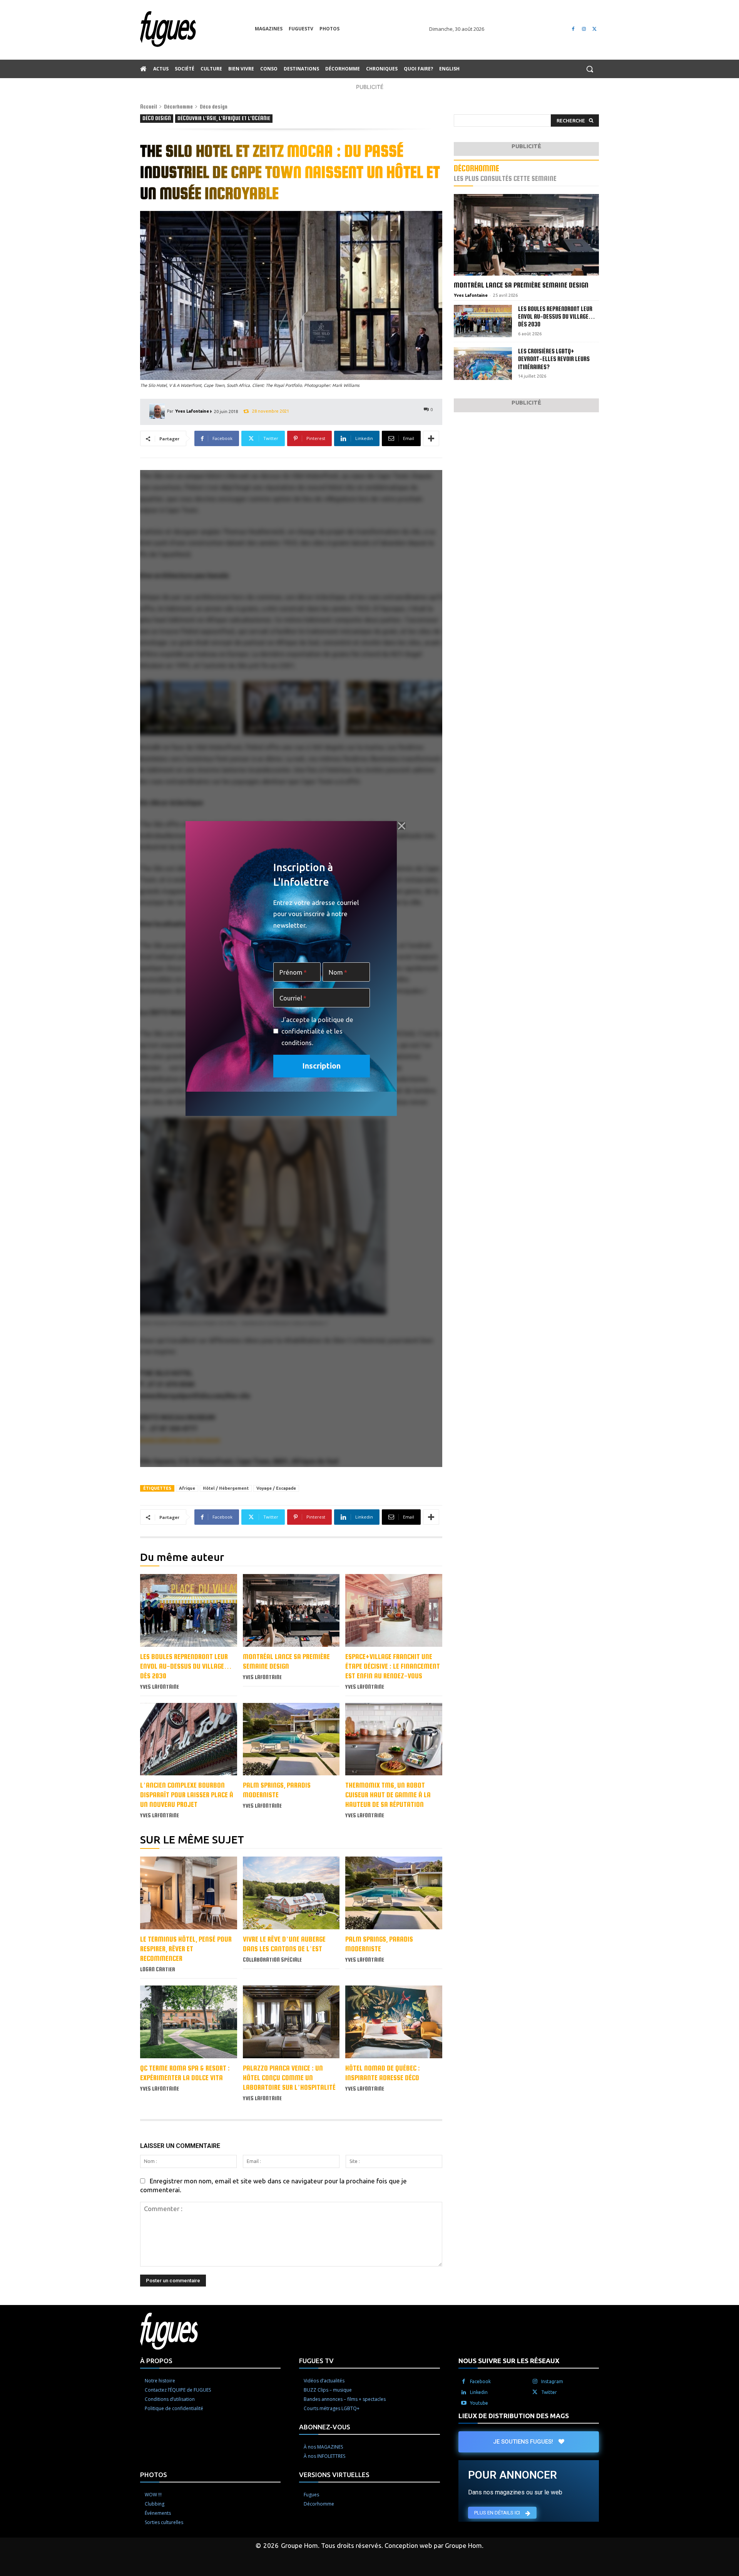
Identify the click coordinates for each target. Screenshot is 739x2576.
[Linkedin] (464, 2392)
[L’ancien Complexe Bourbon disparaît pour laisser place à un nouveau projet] (189, 1739)
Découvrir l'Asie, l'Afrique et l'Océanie (224, 118)
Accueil (149, 107)
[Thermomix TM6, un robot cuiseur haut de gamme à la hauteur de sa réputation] (394, 1739)
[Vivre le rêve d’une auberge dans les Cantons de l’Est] (291, 1893)
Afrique (187, 1488)
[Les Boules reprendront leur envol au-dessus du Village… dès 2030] (189, 1610)
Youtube (479, 2403)
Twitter (549, 2392)
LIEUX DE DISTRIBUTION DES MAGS (514, 2416)
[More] (431, 438)
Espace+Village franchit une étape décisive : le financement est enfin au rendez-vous (393, 1666)
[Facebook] (573, 29)
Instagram (552, 2381)
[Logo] (197, 29)
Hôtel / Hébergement (226, 1488)
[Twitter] (594, 29)
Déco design (214, 107)
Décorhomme (178, 107)
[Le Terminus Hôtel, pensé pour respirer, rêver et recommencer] (189, 1893)
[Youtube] (464, 2403)
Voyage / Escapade (276, 1488)
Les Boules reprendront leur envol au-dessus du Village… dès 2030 (186, 1666)
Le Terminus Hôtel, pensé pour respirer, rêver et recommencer (186, 1949)
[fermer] (401, 826)
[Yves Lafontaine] (158, 411)
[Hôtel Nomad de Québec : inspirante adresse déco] (394, 2022)
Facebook (480, 2381)
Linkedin (479, 2392)
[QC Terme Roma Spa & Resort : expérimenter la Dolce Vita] (189, 2022)
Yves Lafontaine (192, 411)
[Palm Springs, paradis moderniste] (291, 1739)
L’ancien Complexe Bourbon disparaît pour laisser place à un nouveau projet (187, 1795)
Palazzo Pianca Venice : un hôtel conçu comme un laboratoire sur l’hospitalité (289, 2078)
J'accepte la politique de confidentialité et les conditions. (317, 1031)
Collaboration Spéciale (272, 1960)
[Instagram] (584, 29)
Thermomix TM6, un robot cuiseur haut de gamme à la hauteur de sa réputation (388, 1795)
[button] (590, 69)
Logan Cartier (158, 1969)
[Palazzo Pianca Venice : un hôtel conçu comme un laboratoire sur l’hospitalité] (291, 2022)
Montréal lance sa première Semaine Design (521, 285)
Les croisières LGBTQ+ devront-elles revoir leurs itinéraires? (554, 359)
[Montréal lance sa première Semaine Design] (291, 1610)
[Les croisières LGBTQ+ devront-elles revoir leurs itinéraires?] (483, 364)
